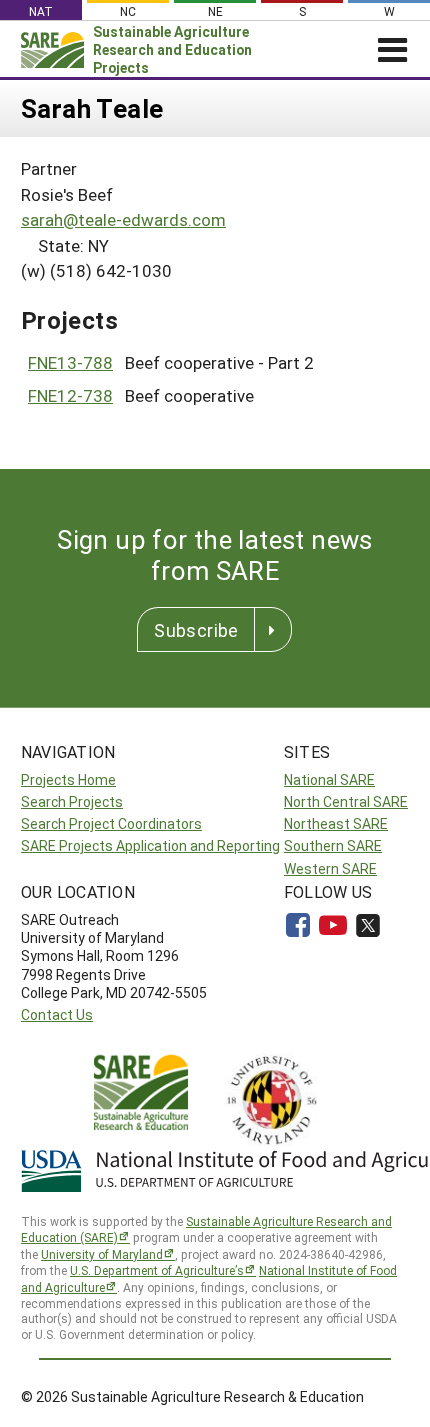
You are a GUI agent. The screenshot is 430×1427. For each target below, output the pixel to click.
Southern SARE (333, 845)
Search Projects (72, 801)
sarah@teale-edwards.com (123, 219)
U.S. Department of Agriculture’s (157, 1270)
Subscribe (196, 630)
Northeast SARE (336, 823)
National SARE (329, 779)
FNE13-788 (70, 362)
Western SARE (330, 868)
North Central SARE (346, 801)
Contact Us (57, 1014)
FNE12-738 (70, 395)
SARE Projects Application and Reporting (150, 845)
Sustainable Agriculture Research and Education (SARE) (206, 1229)
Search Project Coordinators (111, 823)
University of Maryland (102, 1254)
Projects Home (68, 779)
